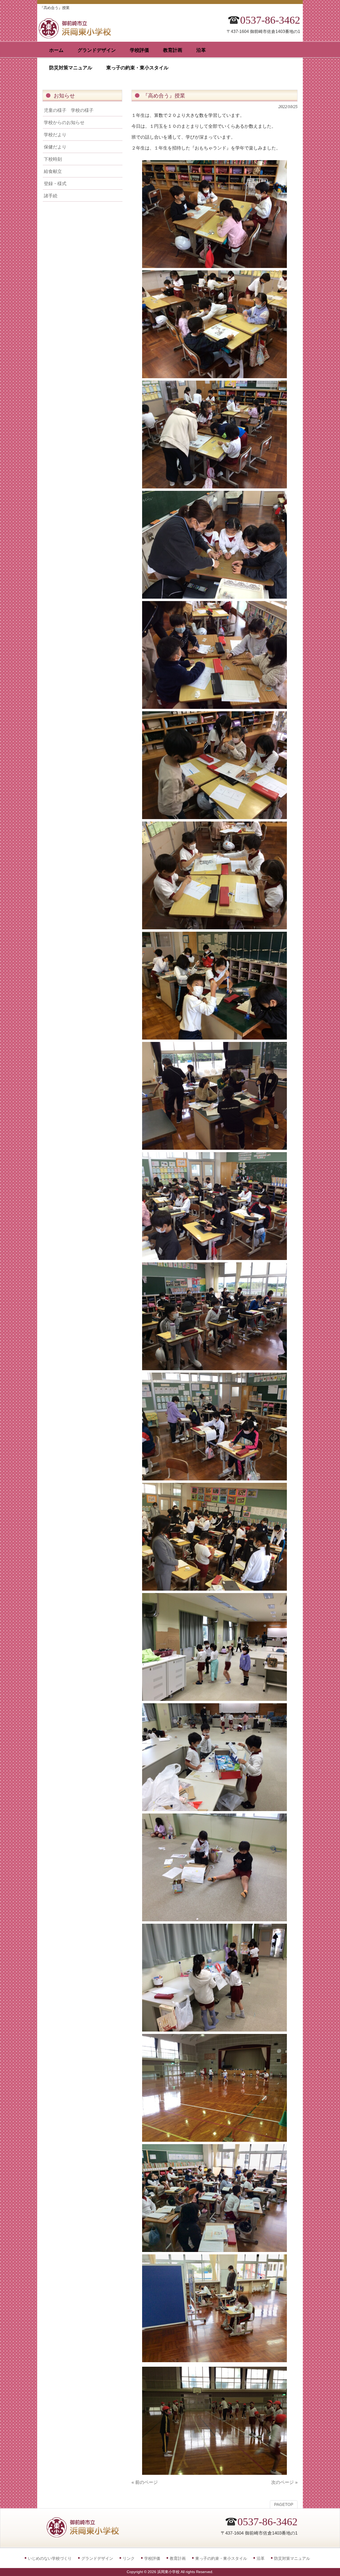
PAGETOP (284, 2505)
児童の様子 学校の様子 (69, 110)
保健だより (55, 147)
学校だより (55, 135)
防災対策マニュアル (292, 2558)
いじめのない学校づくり (50, 2558)
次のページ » (284, 2482)
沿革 (261, 2558)
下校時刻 (53, 159)
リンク (129, 2558)
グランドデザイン (97, 2558)
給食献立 (53, 171)
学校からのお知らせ (64, 122)
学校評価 (152, 2558)
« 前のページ (145, 2482)
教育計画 (178, 2558)
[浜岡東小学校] (80, 37)
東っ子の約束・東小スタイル (221, 2558)
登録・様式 (55, 184)
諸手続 (51, 196)
